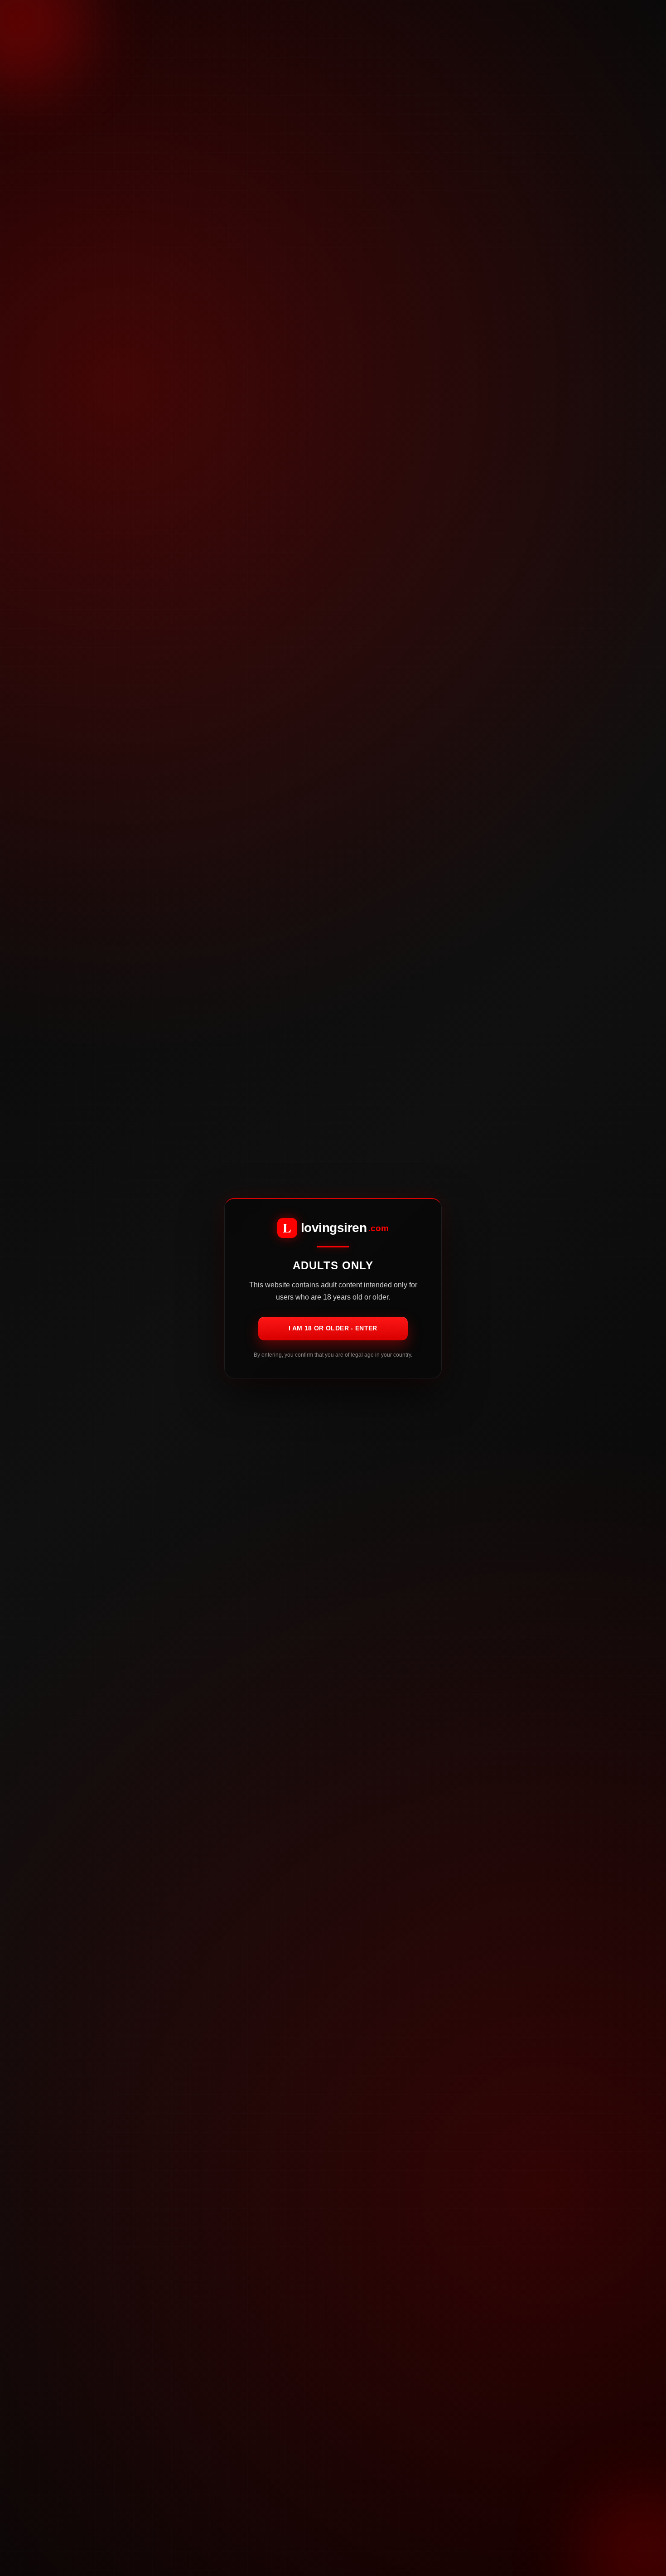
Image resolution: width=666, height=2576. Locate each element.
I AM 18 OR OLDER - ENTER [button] (333, 1328)
